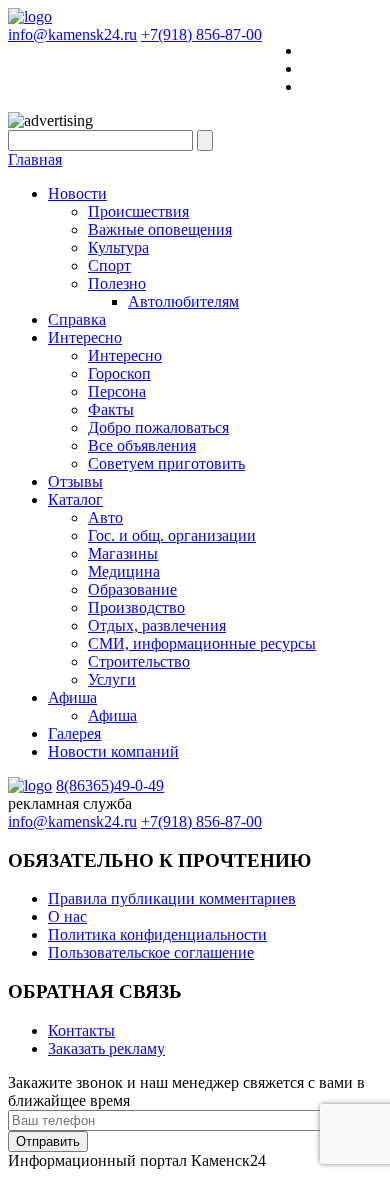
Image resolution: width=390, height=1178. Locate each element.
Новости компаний (113, 751)
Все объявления (142, 445)
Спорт (109, 265)
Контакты (81, 1030)
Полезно (117, 283)
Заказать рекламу (106, 1048)
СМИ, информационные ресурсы (202, 643)
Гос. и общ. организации (172, 535)
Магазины (123, 553)
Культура (118, 247)
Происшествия (138, 211)
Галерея (74, 733)
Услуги (112, 679)
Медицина (124, 571)
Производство (136, 607)
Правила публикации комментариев (172, 898)
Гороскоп (119, 373)
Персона (117, 391)
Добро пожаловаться (158, 427)
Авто (105, 517)
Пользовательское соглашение (151, 952)
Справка (77, 319)
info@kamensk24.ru (72, 34)
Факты (111, 409)
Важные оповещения (160, 229)
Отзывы (75, 481)
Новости (77, 193)
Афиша (72, 697)
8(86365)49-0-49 (110, 785)
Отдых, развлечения (157, 625)
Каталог (75, 499)
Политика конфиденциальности (157, 934)
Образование (132, 589)
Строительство (139, 661)
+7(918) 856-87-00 (201, 34)
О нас (67, 916)
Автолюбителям (183, 301)
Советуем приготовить (166, 463)
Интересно (85, 337)
